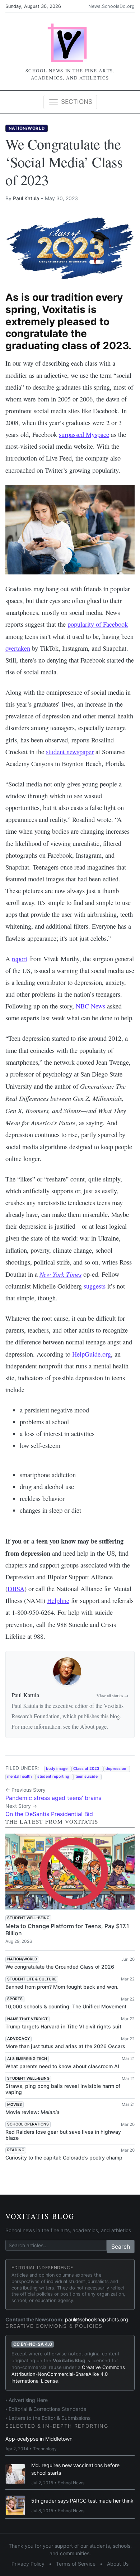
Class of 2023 (86, 1769)
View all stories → (113, 1695)
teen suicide (87, 1776)
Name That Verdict (27, 2019)
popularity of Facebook (98, 624)
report (20, 959)
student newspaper (70, 752)
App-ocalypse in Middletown (39, 2439)
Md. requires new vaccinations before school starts (75, 2469)
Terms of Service (76, 2564)
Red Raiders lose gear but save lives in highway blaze (63, 2135)
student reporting (53, 1776)
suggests (95, 1286)
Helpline (58, 1600)
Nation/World (27, 128)
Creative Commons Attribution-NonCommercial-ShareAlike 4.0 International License (68, 2374)
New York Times (60, 1274)
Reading (16, 2150)
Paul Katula (26, 198)
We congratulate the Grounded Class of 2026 (60, 1967)
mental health (19, 1776)
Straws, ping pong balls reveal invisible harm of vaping (63, 2089)
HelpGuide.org (92, 1354)
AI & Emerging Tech (27, 2059)
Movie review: (32, 2112)
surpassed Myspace (84, 434)
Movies (15, 2105)
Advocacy (18, 2039)
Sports (15, 1999)
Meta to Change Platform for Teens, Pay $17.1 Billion (67, 1929)
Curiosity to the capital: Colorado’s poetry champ (64, 2158)
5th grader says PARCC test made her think (82, 2501)
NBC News (90, 1006)
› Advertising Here (27, 2400)
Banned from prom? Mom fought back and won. (62, 1987)
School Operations (28, 2124)
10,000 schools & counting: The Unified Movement (66, 2006)
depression (116, 1769)
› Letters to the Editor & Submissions (48, 2418)
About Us (118, 2564)
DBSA (16, 1589)
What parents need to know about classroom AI (62, 2066)
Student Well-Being (28, 1918)
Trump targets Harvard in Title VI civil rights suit (63, 2026)
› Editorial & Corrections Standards (46, 2409)
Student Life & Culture (32, 1979)
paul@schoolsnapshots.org (97, 2319)
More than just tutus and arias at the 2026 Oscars (65, 2046)
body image (57, 1769)
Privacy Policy (28, 2564)
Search (121, 2247)
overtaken (18, 648)
